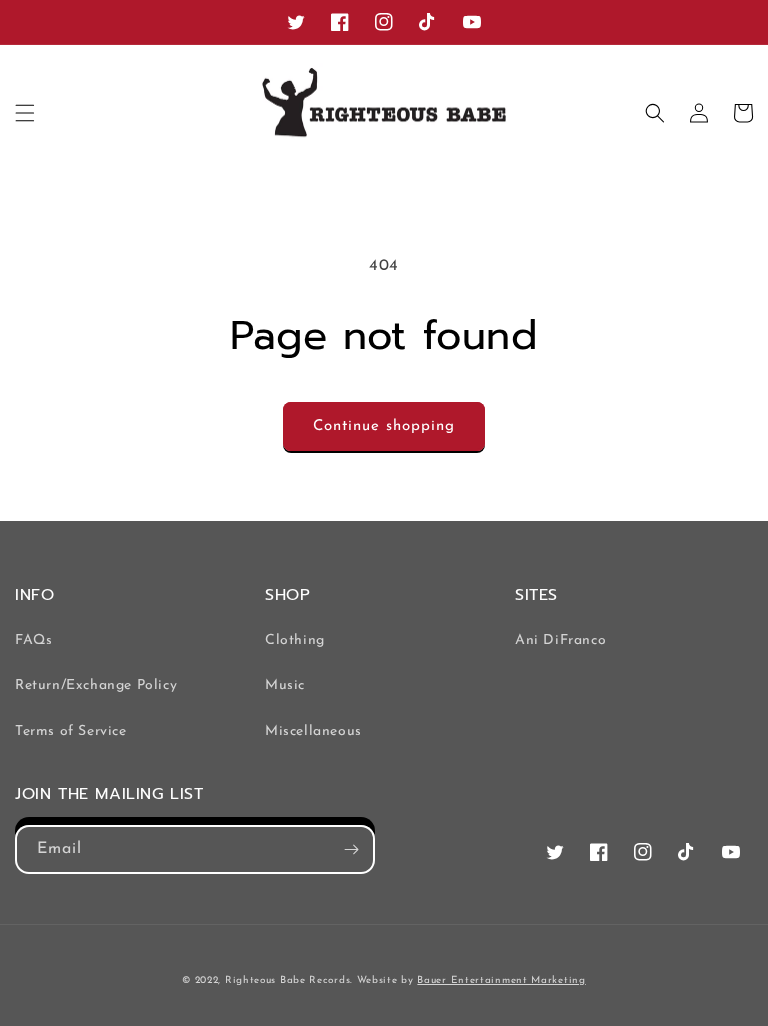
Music (285, 685)
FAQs (33, 640)
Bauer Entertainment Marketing (501, 980)
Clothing (295, 640)
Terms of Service (71, 731)
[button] (25, 113)
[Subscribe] (351, 849)
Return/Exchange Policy (96, 685)
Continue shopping (384, 426)
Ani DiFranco (560, 640)
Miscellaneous (313, 731)
